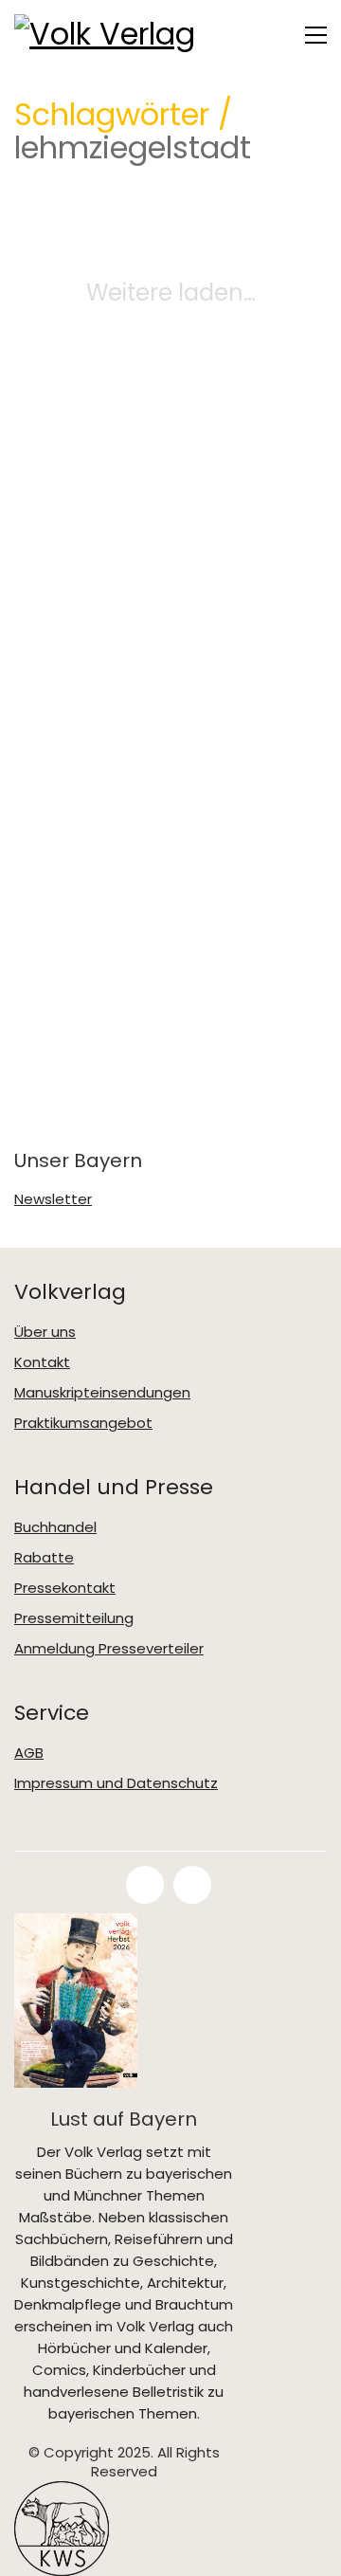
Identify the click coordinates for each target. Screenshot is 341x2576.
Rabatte (44, 1558)
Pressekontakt (65, 1588)
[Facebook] (145, 1885)
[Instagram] (192, 1885)
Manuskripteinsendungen (102, 1393)
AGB (29, 1753)
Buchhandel (55, 1527)
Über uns (45, 1332)
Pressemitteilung (74, 1618)
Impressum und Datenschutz (116, 1783)
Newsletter (53, 1199)
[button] (316, 35)
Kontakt (42, 1362)
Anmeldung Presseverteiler (109, 1649)
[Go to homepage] (109, 35)
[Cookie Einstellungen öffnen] (34, 2552)
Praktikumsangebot (83, 1423)
